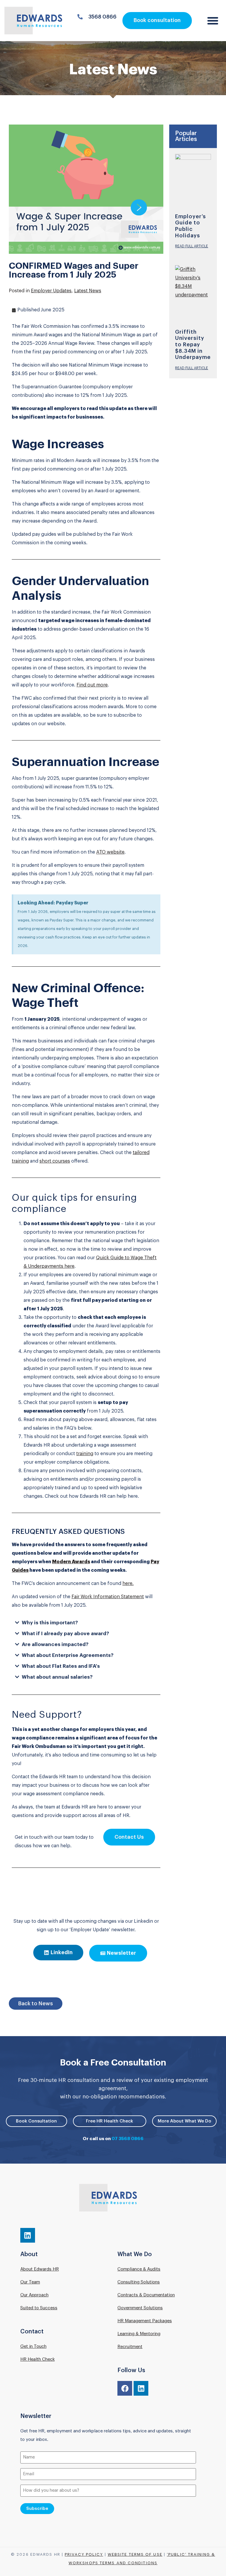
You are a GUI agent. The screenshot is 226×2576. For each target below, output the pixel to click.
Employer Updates (51, 291)
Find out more (92, 685)
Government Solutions (140, 2308)
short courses (55, 1161)
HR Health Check (38, 2359)
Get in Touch (33, 2346)
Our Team (30, 2282)
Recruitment (130, 2347)
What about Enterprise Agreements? (68, 1655)
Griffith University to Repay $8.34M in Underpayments (197, 345)
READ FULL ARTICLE (192, 246)
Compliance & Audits (139, 2269)
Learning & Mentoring (139, 2334)
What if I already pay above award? (65, 1634)
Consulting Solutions (139, 2282)
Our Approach (34, 2295)
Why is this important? (50, 1623)
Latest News (88, 291)
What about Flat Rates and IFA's (61, 1666)
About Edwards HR (40, 2269)
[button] (213, 21)
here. (128, 1583)
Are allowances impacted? (55, 1644)
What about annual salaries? (57, 1677)
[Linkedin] (28, 2235)
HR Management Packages (145, 2321)
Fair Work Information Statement (108, 1597)
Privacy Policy (84, 2554)
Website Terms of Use (135, 2554)
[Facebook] (125, 2388)
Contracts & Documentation (146, 2295)
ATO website (110, 852)
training (85, 1454)
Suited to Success (39, 2308)
